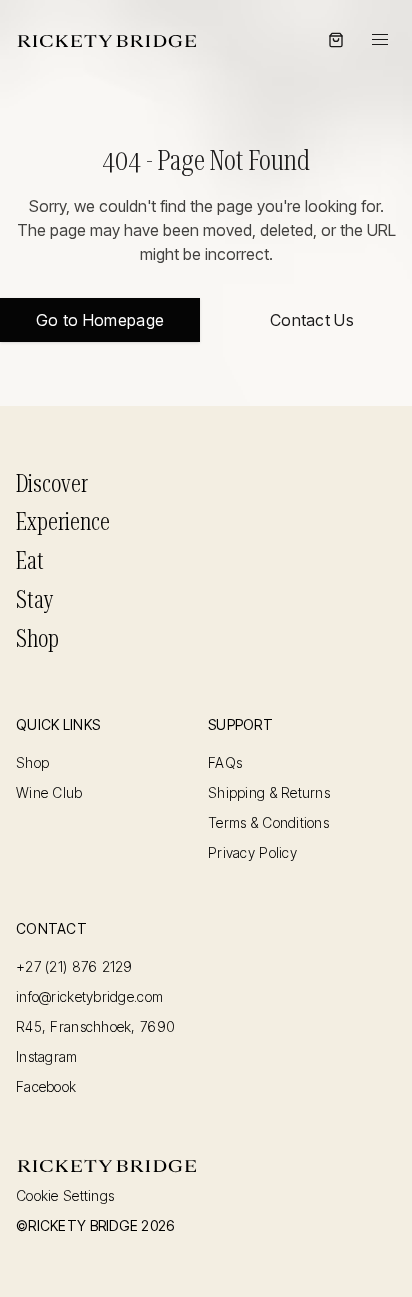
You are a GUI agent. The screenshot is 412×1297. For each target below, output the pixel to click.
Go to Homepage (100, 320)
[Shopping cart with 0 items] (336, 40)
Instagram (47, 1057)
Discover (52, 484)
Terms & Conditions (268, 823)
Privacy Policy (252, 853)
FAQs (225, 763)
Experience (63, 522)
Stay (35, 600)
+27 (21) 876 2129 (74, 967)
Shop (37, 639)
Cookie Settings (65, 1196)
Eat (30, 561)
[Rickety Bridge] (107, 40)
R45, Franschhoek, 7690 (95, 1027)
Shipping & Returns (269, 793)
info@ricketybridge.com (89, 997)
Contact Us (312, 320)
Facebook (46, 1087)
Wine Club (49, 793)
